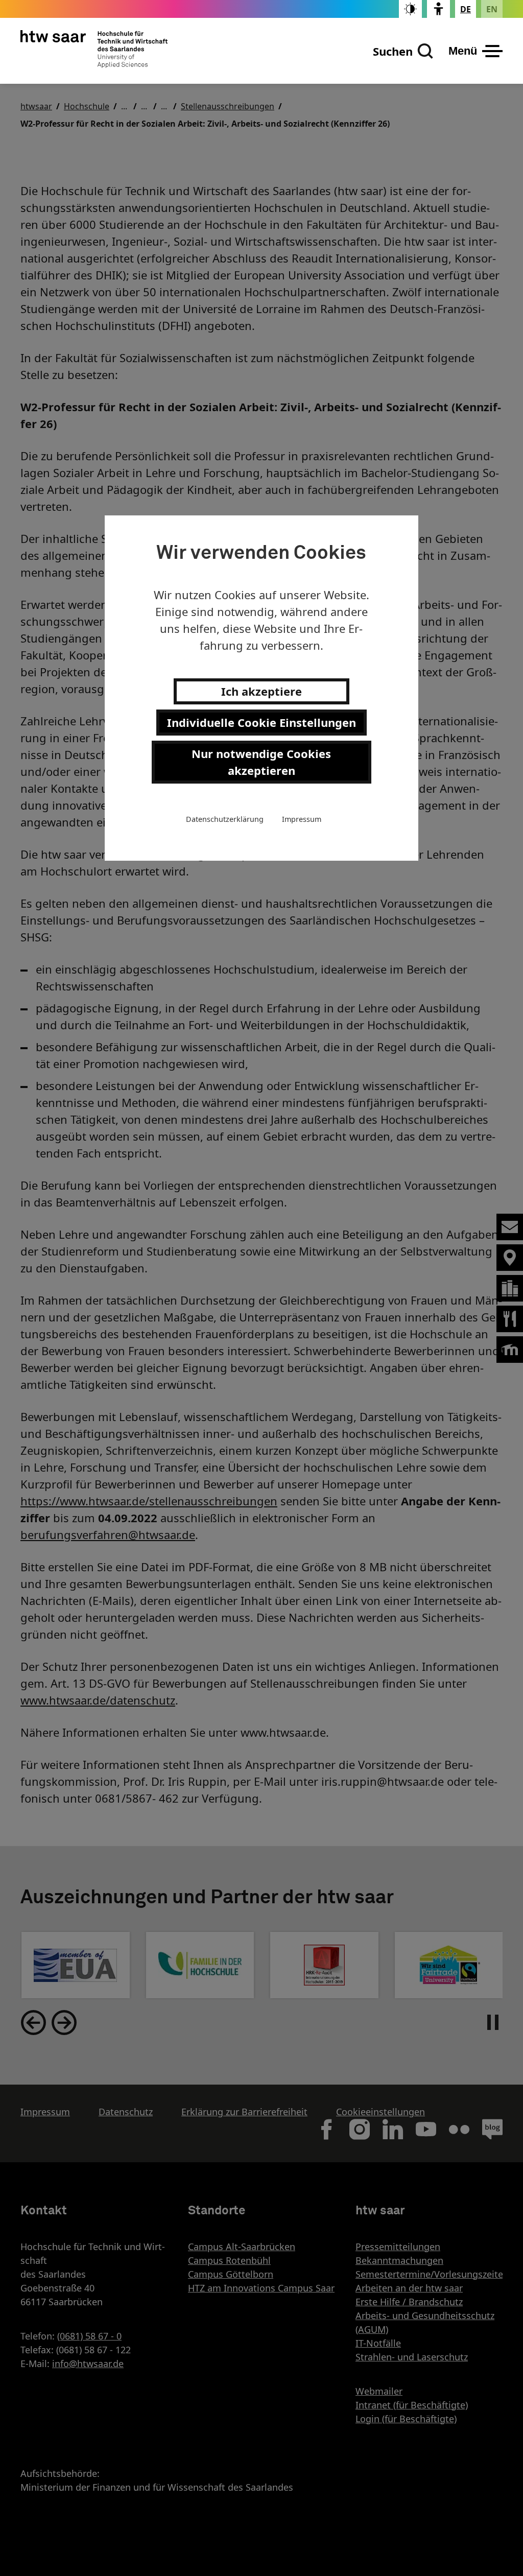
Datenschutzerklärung (225, 819)
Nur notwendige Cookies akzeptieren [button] (261, 762)
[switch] (410, 9)
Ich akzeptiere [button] (261, 691)
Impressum (302, 819)
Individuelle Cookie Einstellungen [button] (261, 722)
